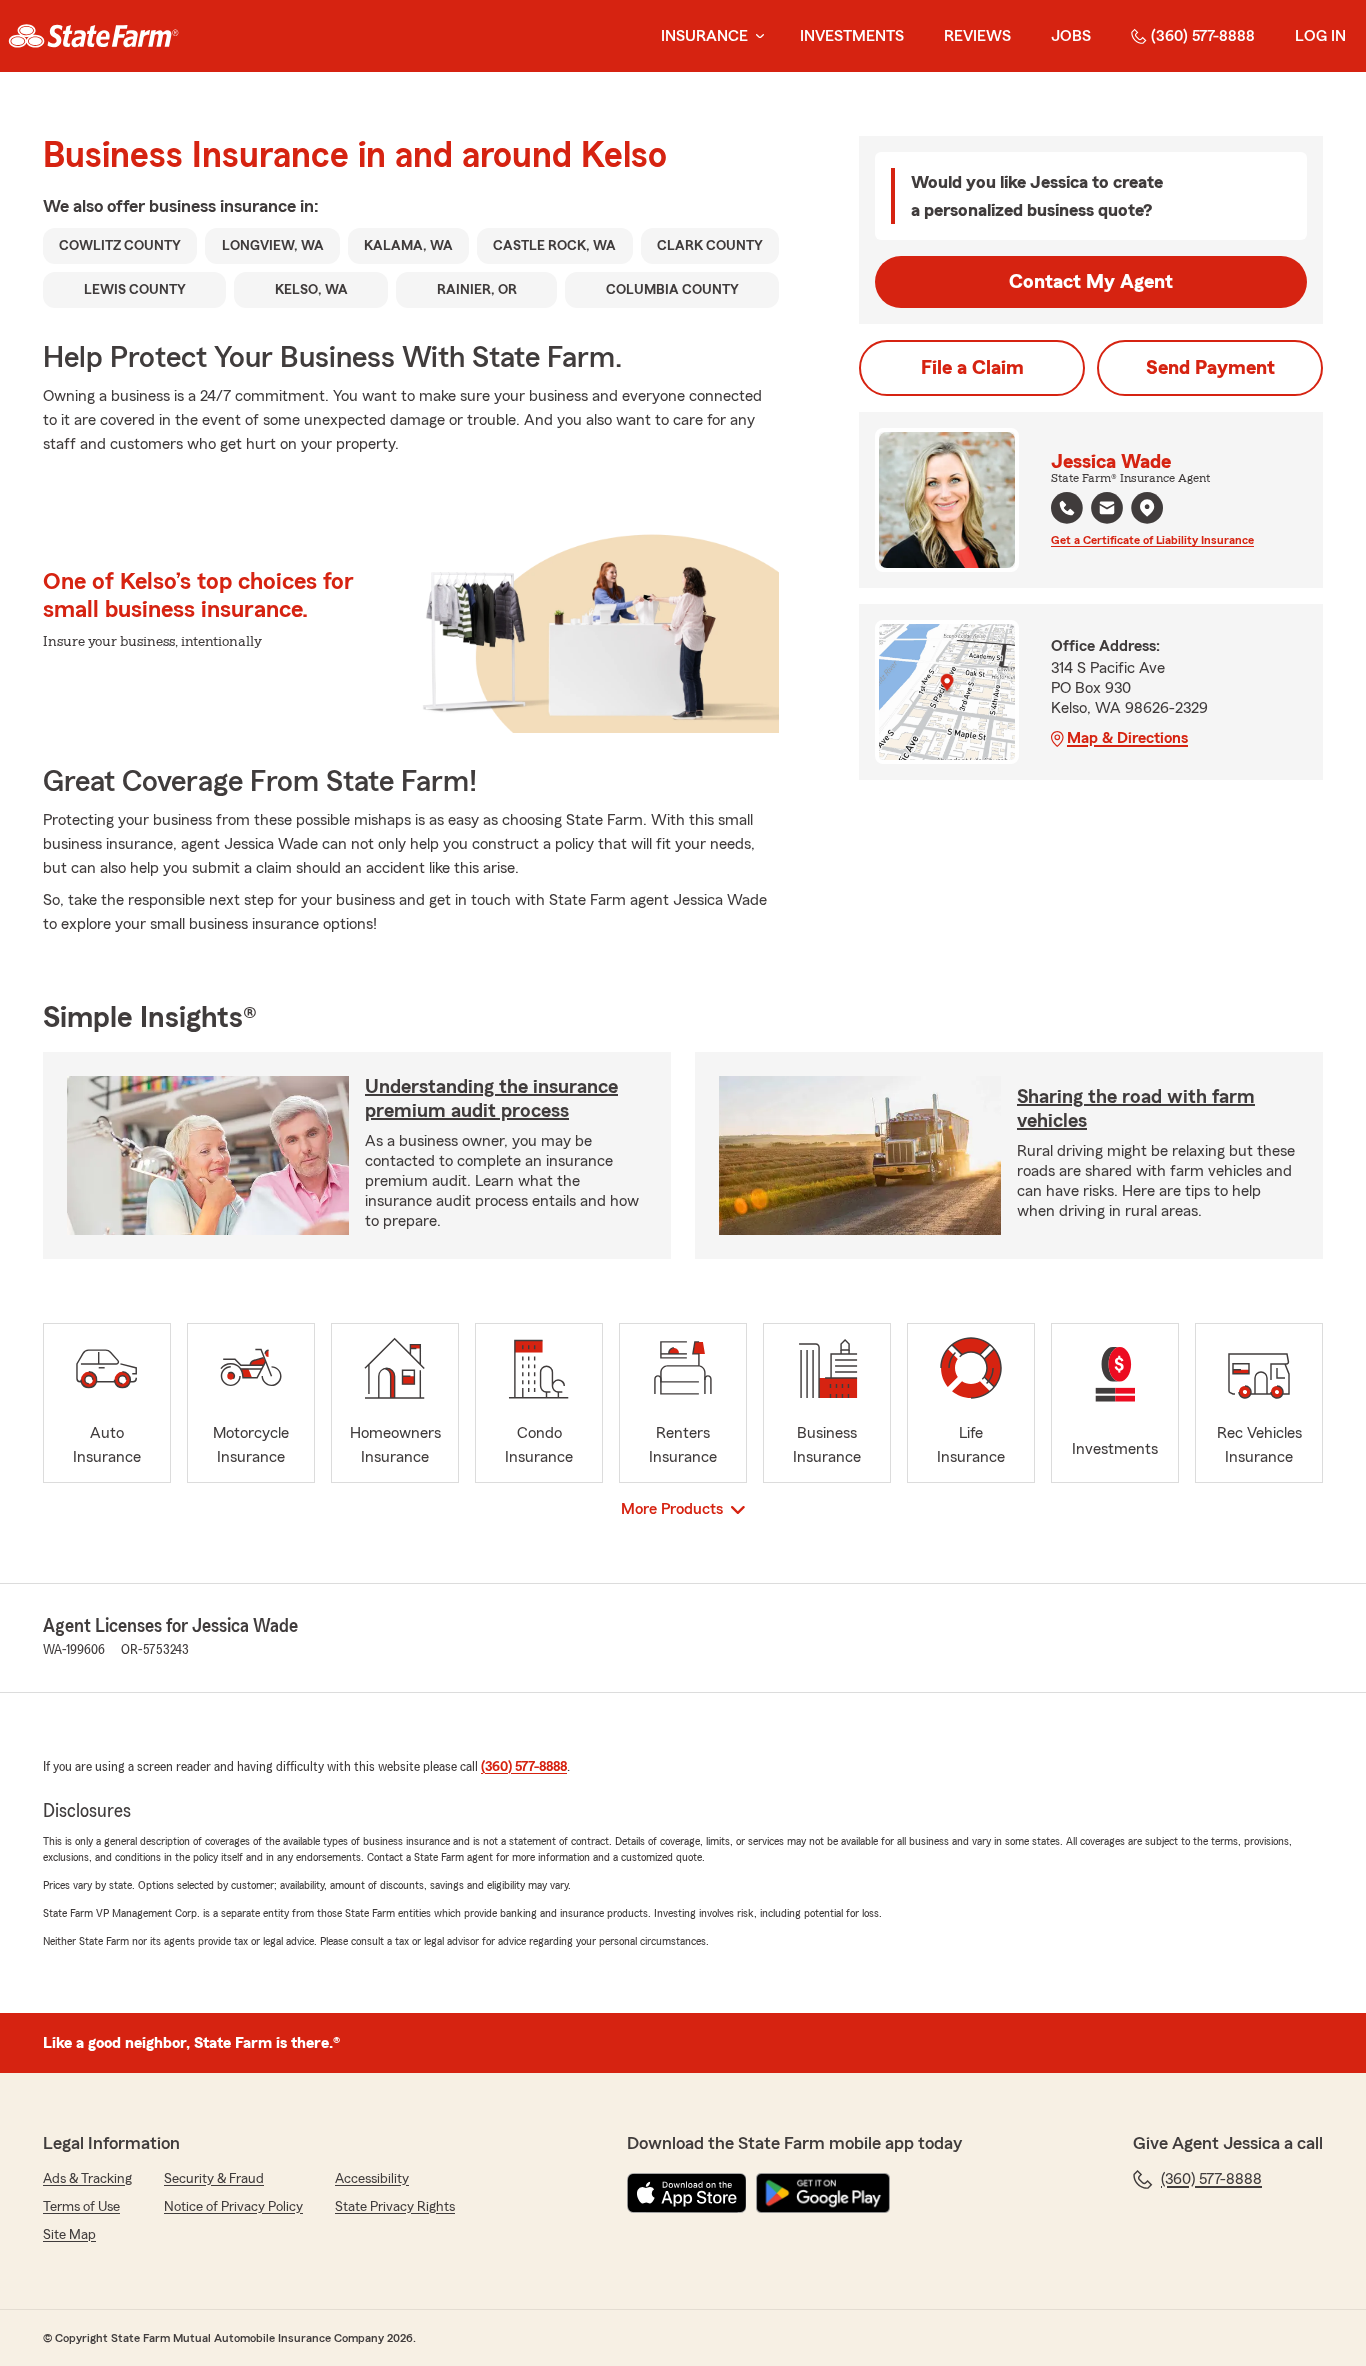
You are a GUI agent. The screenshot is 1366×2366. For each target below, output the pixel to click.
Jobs (1071, 36)
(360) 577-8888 (1203, 36)
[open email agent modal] (1107, 510)
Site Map (69, 2235)
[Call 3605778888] (1067, 508)
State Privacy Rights (395, 2207)
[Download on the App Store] (687, 2193)
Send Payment (1210, 368)
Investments (852, 36)
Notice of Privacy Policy (233, 2207)
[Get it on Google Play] (823, 2193)
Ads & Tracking (87, 2179)
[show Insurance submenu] (756, 36)
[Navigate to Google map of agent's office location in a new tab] (1147, 508)
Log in (1320, 36)
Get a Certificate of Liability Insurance (1152, 540)
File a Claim (972, 368)
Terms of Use (81, 2207)
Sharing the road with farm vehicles (1136, 1109)
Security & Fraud (214, 2179)
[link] (93, 36)
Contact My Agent (1091, 282)
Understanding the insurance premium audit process (491, 1099)
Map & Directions (1127, 738)
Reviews (977, 36)
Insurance (704, 36)
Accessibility (372, 2179)
